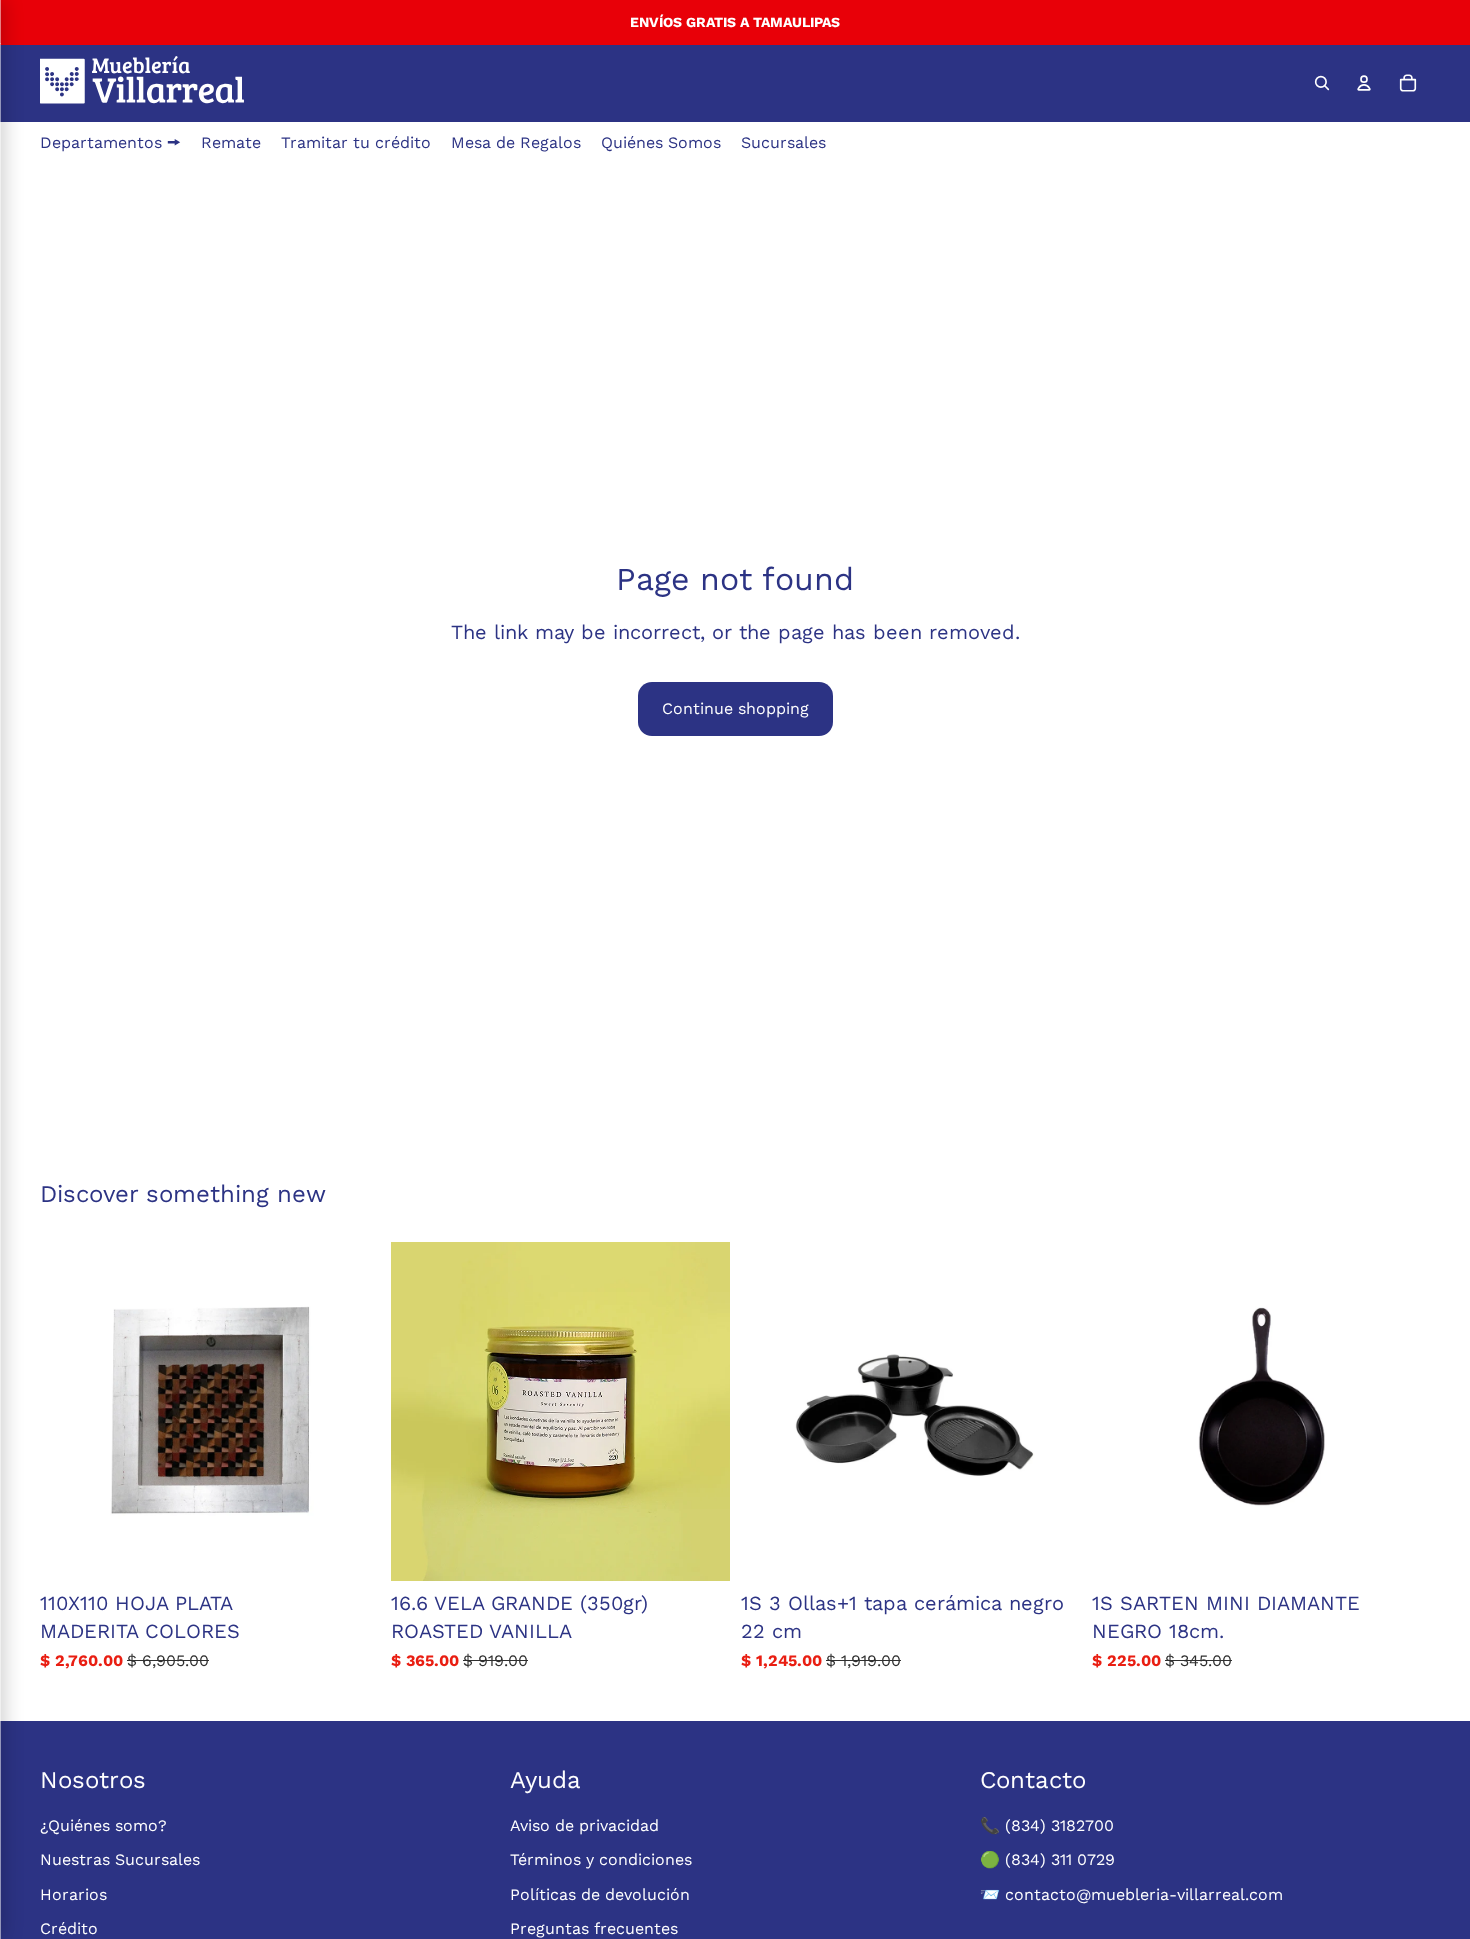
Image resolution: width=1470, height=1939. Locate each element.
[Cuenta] (1364, 83)
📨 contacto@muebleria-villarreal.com (1131, 1894)
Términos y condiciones (601, 1859)
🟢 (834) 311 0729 (1047, 1859)
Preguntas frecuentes (594, 1928)
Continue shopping (735, 708)
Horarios (73, 1894)
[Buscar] (1322, 83)
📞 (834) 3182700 (1047, 1825)
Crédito (69, 1928)
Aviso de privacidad (584, 1825)
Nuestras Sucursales (120, 1859)
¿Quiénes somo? (103, 1825)
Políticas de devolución (600, 1894)
